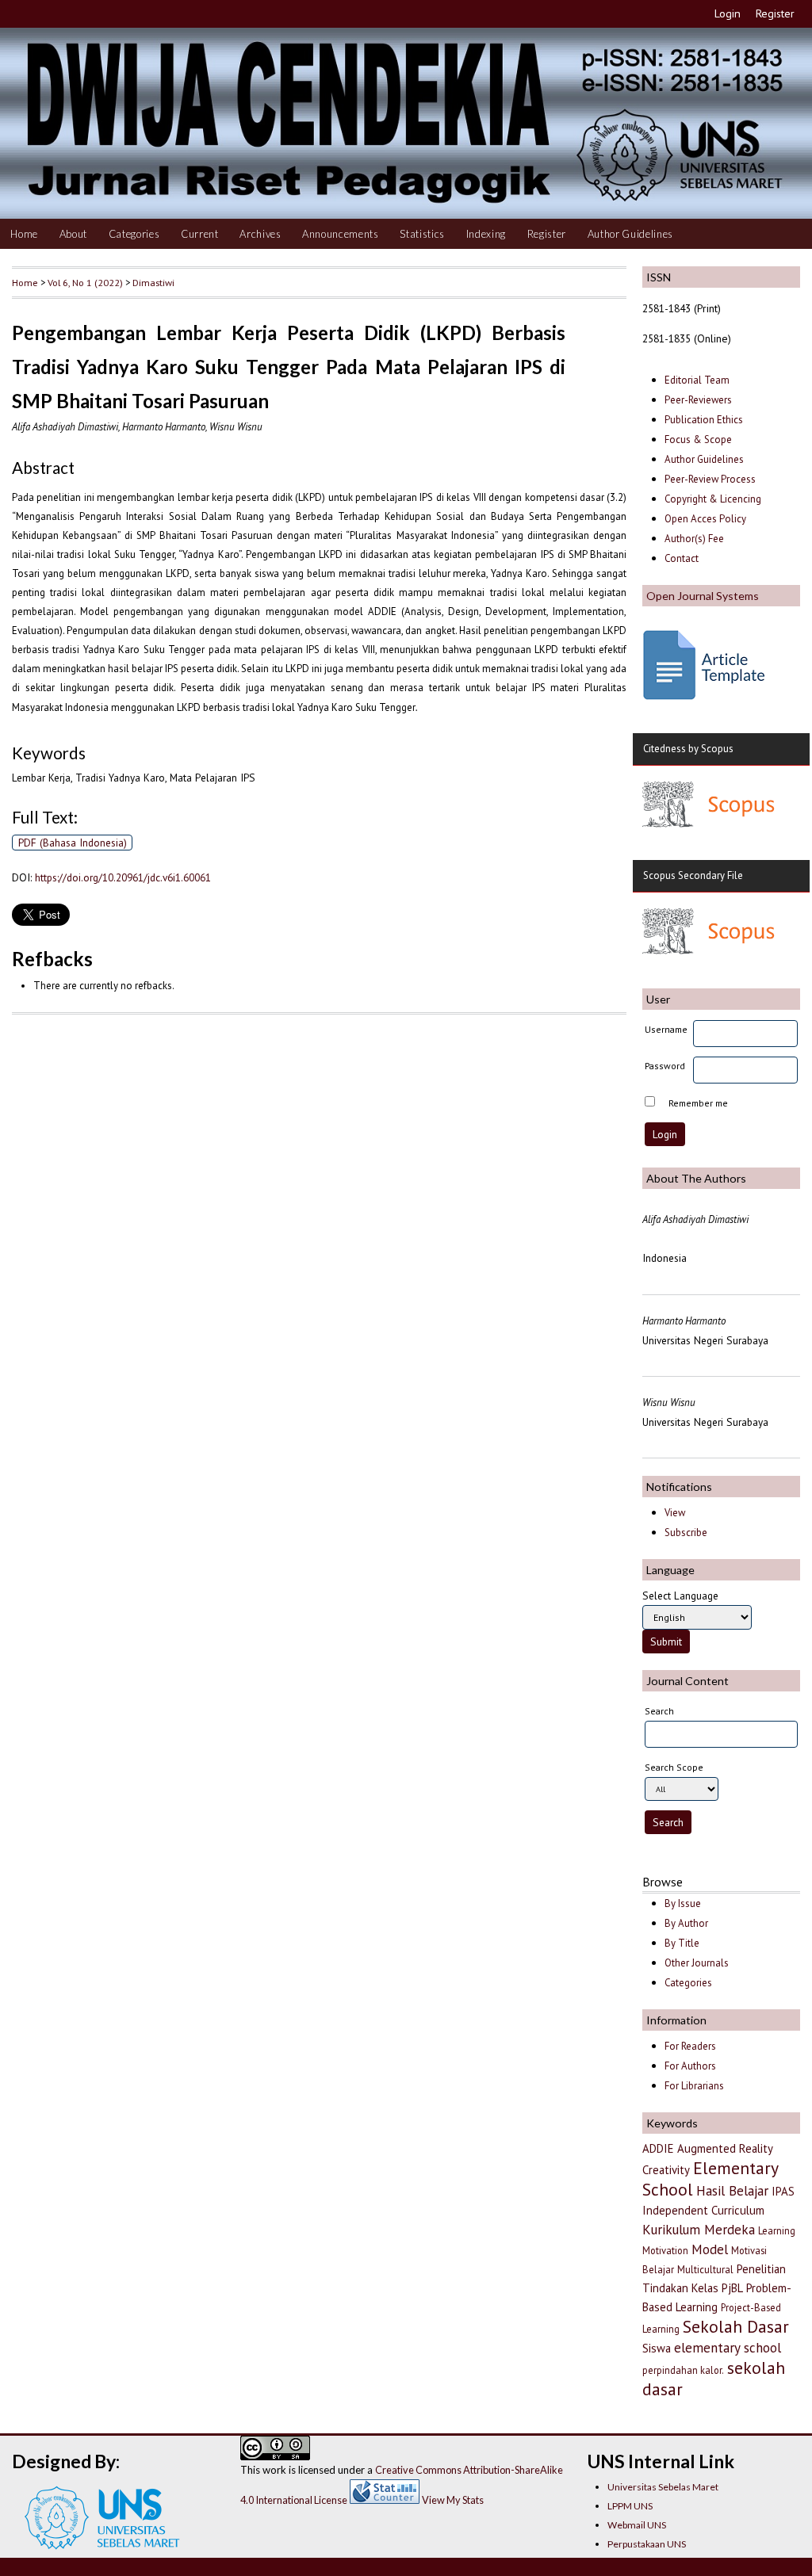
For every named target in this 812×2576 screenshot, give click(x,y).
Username (666, 1029)
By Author (686, 1923)
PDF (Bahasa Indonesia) (73, 843)
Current (200, 234)
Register (775, 13)
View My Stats (453, 2500)
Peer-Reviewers (699, 400)
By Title (682, 1943)
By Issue (683, 1903)
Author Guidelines (630, 234)
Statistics (422, 234)
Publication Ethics (704, 420)
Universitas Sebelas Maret (663, 2487)
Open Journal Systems (703, 596)
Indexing (486, 234)
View (675, 1513)
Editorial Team (697, 380)
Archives (260, 234)
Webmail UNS (637, 2525)
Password (665, 1066)
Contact (682, 558)
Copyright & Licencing (713, 499)
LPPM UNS (630, 2506)
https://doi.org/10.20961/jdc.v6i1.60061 (123, 877)
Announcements (341, 234)
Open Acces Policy (705, 519)
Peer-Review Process (710, 479)
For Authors (690, 2066)
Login (728, 13)
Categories (134, 234)
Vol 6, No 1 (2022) (85, 282)
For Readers (690, 2046)
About (73, 234)
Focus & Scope (698, 440)
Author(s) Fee (694, 539)
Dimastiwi (153, 282)
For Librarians (694, 2086)
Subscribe (686, 1533)
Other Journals (697, 1963)
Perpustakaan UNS (647, 2544)
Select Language (680, 1596)
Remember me (698, 1103)
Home (24, 234)
